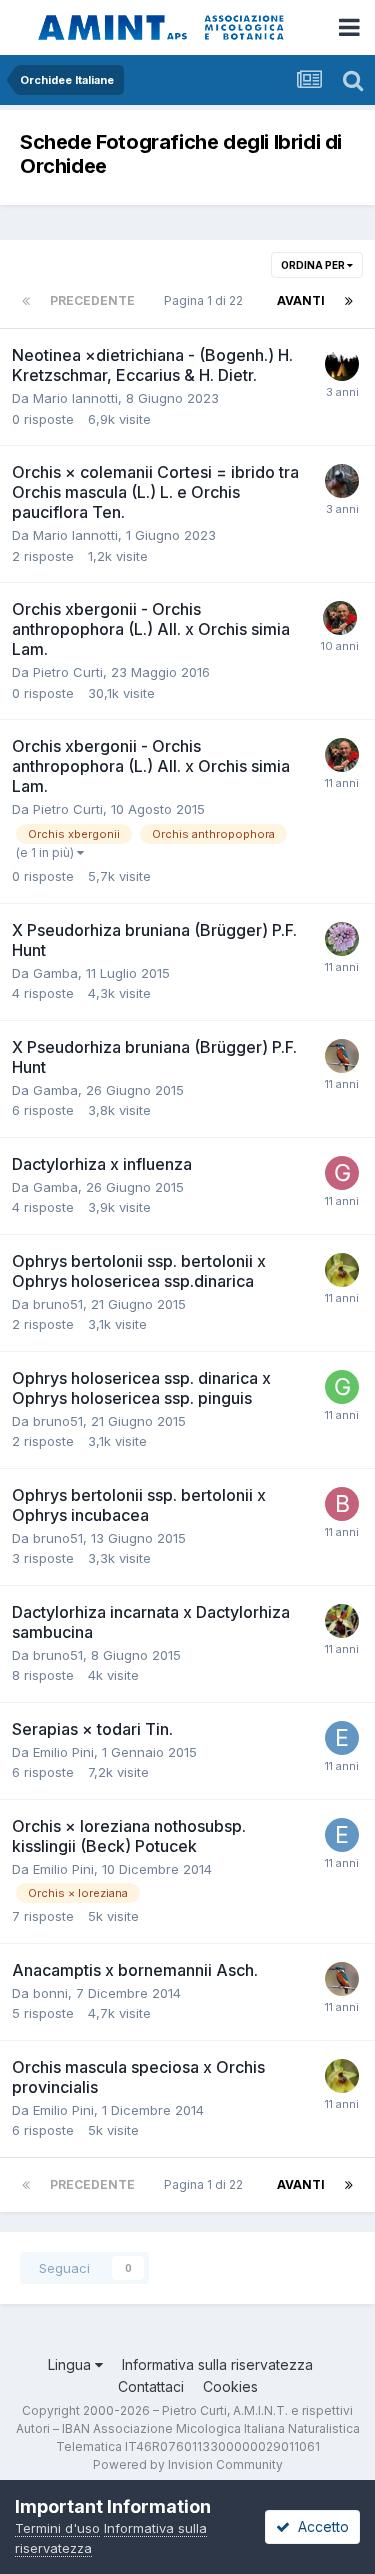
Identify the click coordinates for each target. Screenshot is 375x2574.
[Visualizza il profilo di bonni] (342, 1056)
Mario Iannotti (75, 398)
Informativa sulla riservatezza (217, 2364)
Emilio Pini (63, 1752)
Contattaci (151, 2386)
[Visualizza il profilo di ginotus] (342, 1270)
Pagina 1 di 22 (206, 300)
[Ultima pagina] (349, 301)
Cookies (230, 2386)
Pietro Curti (68, 672)
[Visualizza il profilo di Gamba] (342, 1173)
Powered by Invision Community (188, 2464)
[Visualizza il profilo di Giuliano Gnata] (342, 1387)
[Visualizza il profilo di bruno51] (342, 1504)
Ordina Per (314, 265)
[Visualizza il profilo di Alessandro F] (342, 481)
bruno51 (58, 1304)
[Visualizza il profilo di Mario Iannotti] (342, 364)
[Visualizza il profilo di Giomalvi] (342, 939)
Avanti (301, 300)
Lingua (71, 2364)
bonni (50, 1993)
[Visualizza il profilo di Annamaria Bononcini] (342, 1621)
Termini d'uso (57, 2528)
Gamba (55, 973)
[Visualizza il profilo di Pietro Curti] (340, 618)
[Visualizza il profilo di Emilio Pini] (342, 1738)
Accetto (319, 2526)
